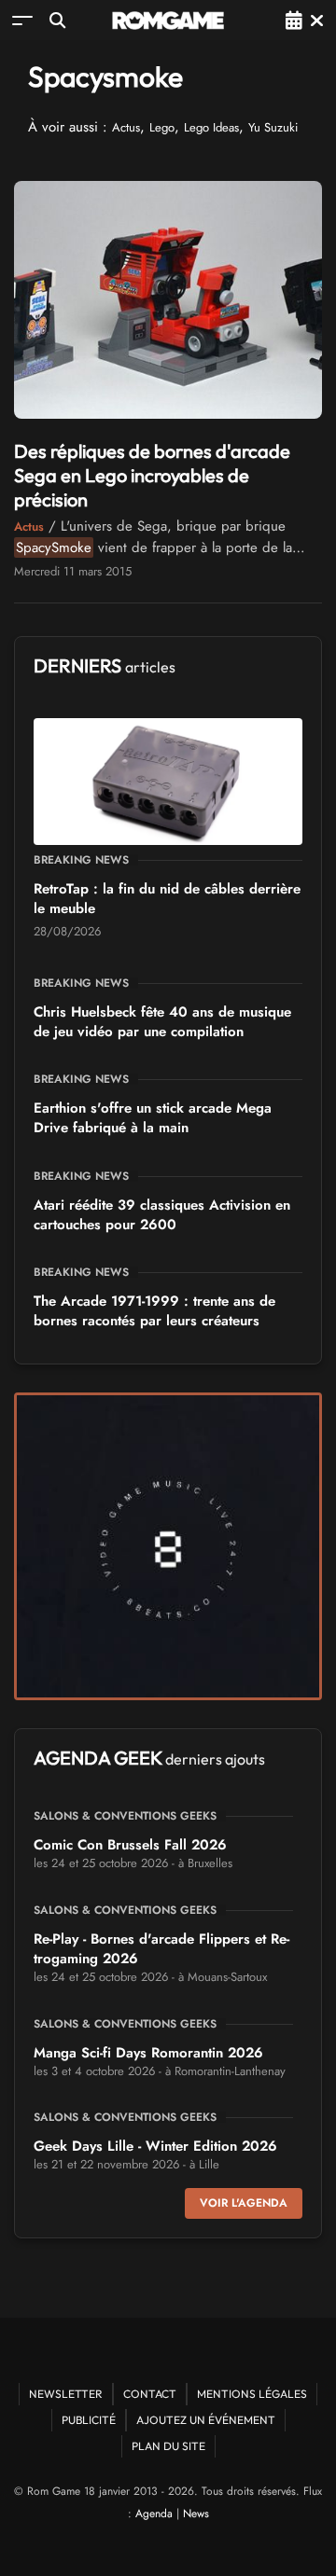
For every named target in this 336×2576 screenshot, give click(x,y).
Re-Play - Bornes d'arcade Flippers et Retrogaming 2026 (161, 1949)
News (196, 2514)
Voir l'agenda (244, 2203)
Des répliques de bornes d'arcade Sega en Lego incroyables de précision (152, 475)
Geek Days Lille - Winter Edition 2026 (155, 2146)
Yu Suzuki (273, 127)
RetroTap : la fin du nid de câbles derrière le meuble (167, 899)
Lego (162, 127)
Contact (150, 2394)
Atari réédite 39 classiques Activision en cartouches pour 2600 (162, 1215)
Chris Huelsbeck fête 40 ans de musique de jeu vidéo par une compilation (162, 1022)
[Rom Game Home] (168, 21)
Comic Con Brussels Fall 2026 (130, 1845)
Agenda (154, 2514)
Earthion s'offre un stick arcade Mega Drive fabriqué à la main (153, 1118)
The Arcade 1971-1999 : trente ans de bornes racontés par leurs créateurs (154, 1311)
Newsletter (66, 2394)
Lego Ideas (211, 127)
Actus (126, 127)
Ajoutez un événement (206, 2420)
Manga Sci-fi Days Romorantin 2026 (148, 2053)
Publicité (89, 2420)
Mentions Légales (252, 2394)
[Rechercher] (57, 20)
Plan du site (168, 2446)
